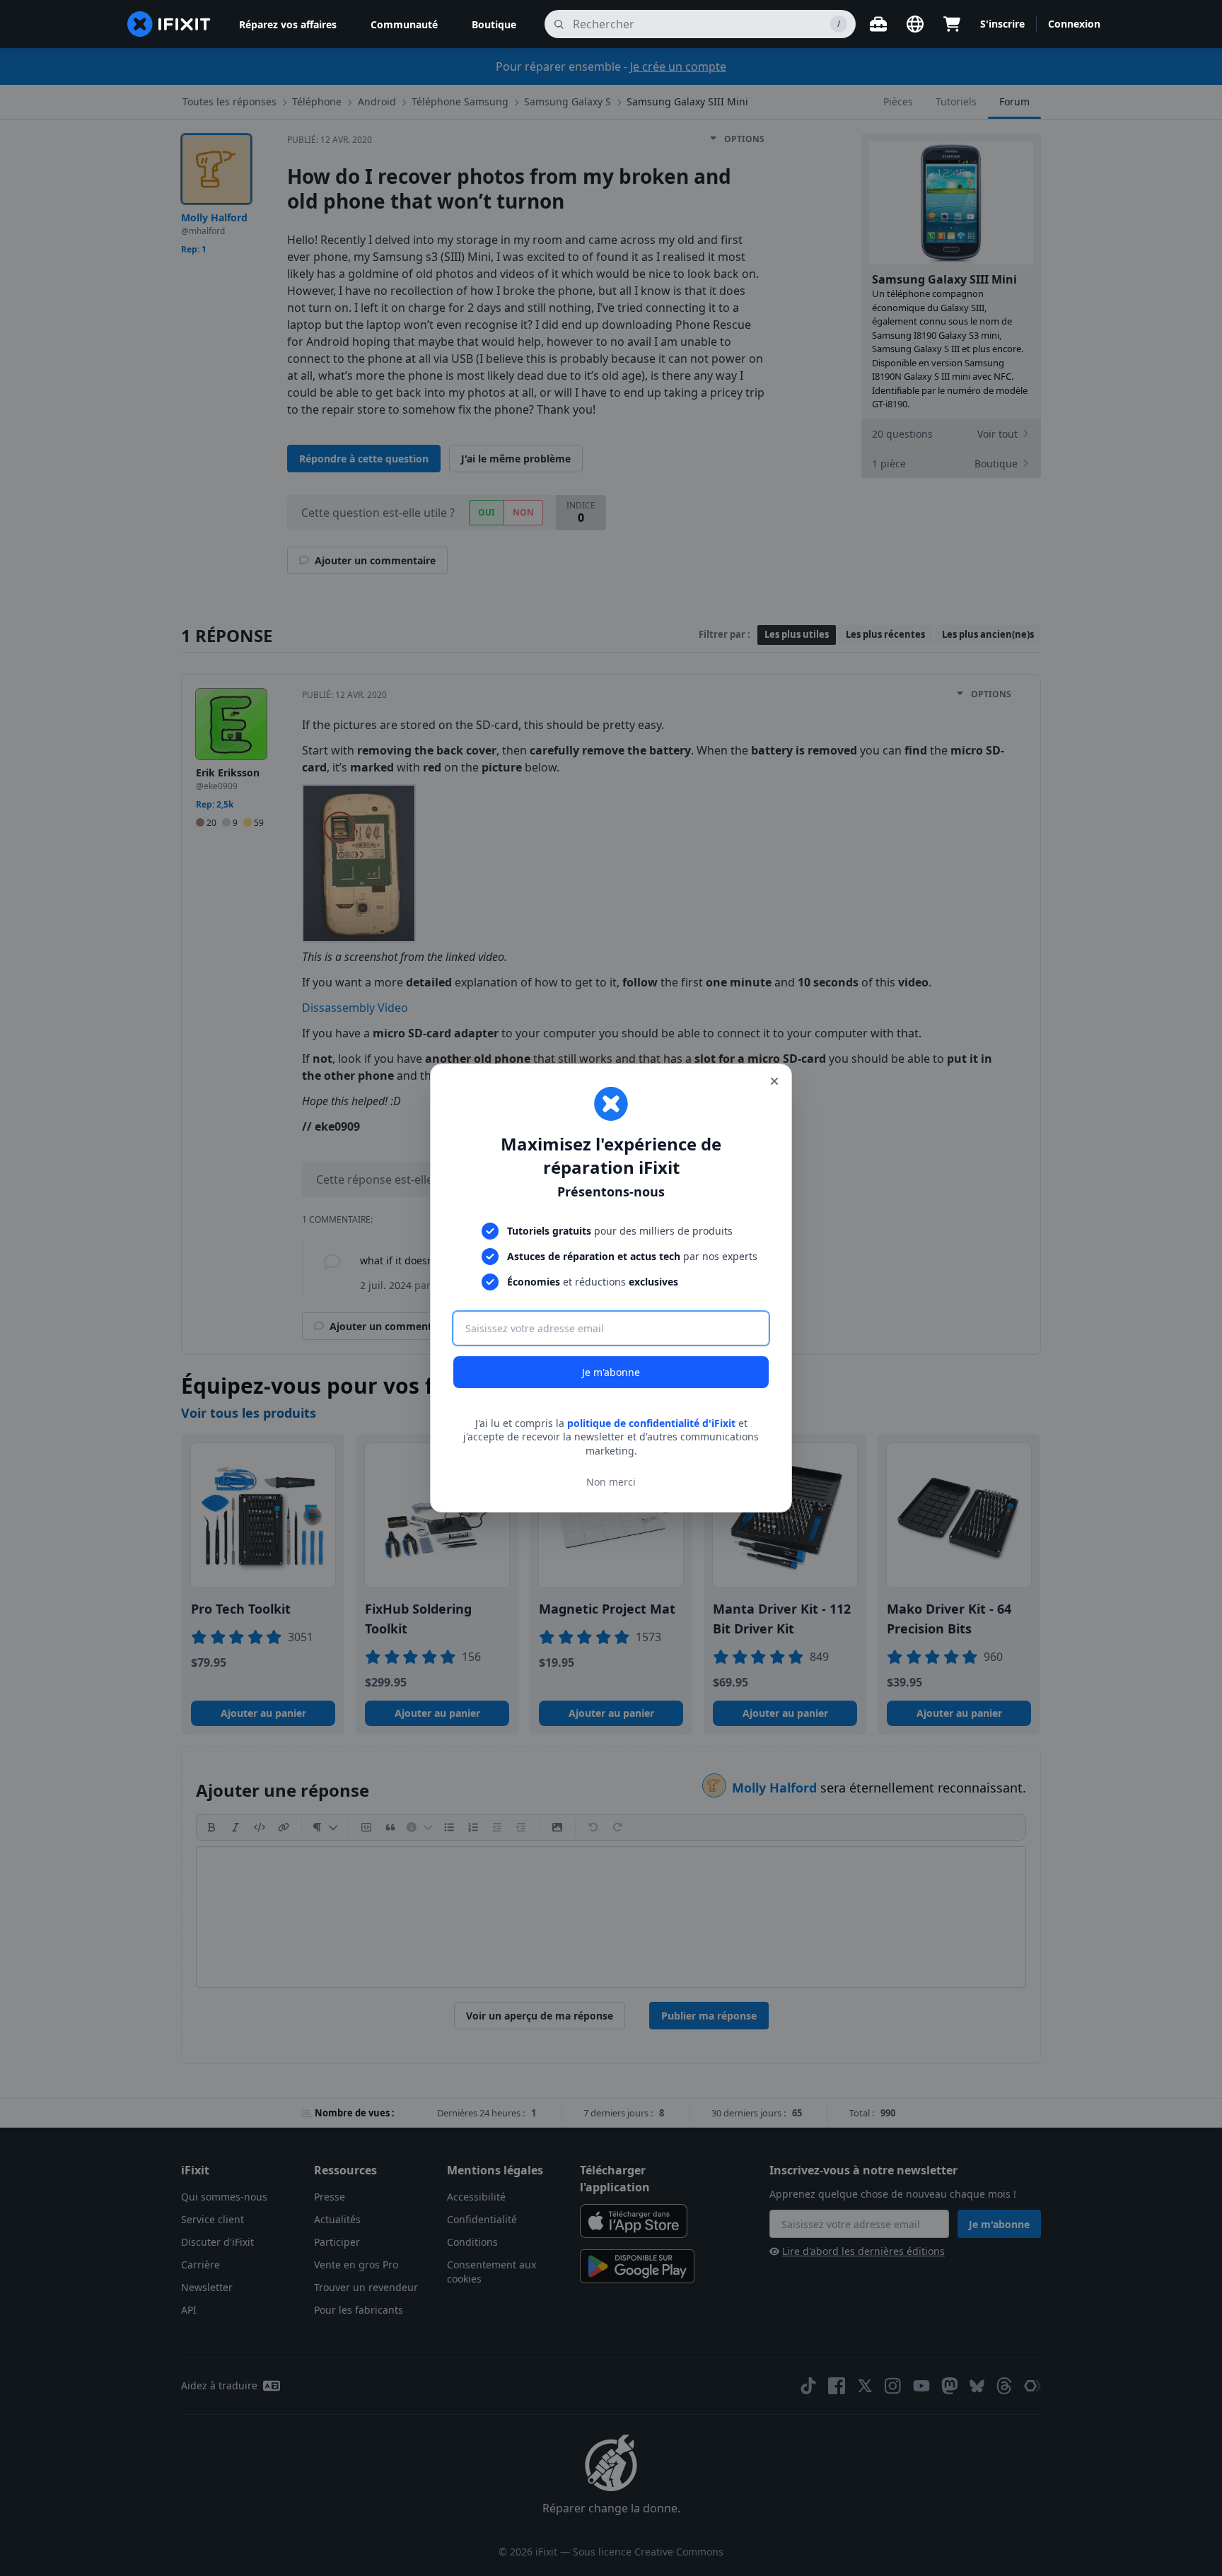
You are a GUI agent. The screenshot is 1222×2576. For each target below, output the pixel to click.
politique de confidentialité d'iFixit (651, 1423)
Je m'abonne (611, 1372)
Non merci (611, 1482)
